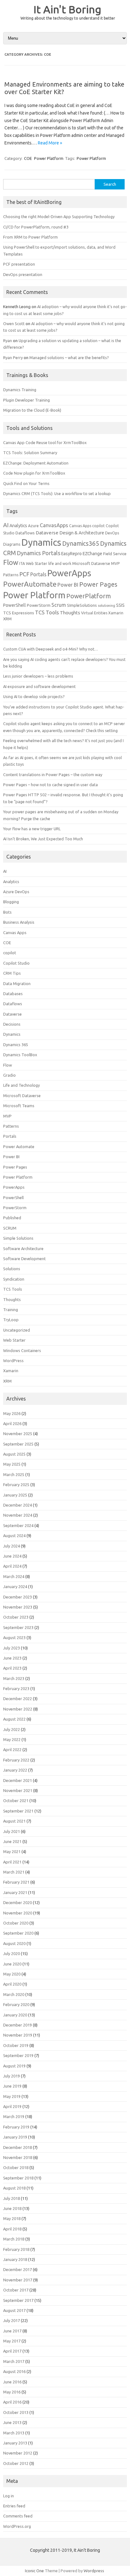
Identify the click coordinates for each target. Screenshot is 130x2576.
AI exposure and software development (39, 686)
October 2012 (16, 2463)
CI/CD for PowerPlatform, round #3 (36, 227)
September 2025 (18, 1444)
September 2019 (18, 2055)
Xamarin (116, 613)
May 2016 (12, 2392)
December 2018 (18, 2147)
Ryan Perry (13, 358)
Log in (9, 2496)
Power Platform (49, 158)
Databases (13, 994)
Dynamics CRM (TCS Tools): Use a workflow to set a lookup (57, 493)
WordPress (13, 1361)
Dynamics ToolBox (20, 1055)
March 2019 (14, 2117)
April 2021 (12, 1862)
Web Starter (14, 1340)
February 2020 (16, 2004)
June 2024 (12, 1556)
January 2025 (15, 1495)
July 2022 (12, 1729)
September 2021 (18, 1811)
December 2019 (18, 2025)
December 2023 (18, 1597)
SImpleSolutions (82, 605)
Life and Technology (21, 1085)
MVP (115, 563)
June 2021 (12, 1841)
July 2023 (12, 1648)
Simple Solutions (18, 1238)
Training (11, 1310)
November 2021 (18, 1790)
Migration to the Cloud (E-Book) (32, 410)
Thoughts (70, 613)
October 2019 (16, 2045)
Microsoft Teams (19, 1106)
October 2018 (16, 2167)
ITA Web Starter (33, 564)
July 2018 (12, 2198)
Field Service (115, 554)
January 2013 (15, 2443)
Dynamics (41, 542)
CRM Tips (12, 973)
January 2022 (15, 1770)
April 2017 (12, 2351)
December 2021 (18, 1780)
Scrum (59, 605)
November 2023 (18, 1607)
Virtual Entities (94, 613)
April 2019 (12, 2106)
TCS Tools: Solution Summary (30, 453)
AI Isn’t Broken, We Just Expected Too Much (43, 839)
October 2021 (16, 1801)
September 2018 (18, 2178)
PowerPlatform (89, 596)
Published (12, 1218)
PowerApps (69, 573)
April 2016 (12, 2402)
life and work (60, 564)
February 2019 (16, 2127)
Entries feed (14, 2506)
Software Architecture (23, 1249)
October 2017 (16, 2290)
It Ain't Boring (67, 9)
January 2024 (15, 1587)
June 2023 (12, 1658)
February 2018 (16, 2249)
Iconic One (34, 2571)
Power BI (68, 585)
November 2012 (18, 2453)
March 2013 (14, 2433)
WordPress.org (17, 2526)
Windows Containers (22, 1350)
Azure (33, 526)
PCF (24, 574)
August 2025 (14, 1454)
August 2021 (14, 1821)
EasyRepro (71, 554)
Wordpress (94, 2571)
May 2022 (12, 1739)
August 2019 (14, 2066)
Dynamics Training (20, 390)
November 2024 (18, 1515)
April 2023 (12, 1668)
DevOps (112, 533)
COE (28, 158)
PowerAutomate (30, 584)
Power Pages (98, 584)
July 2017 (12, 2320)
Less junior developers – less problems (38, 676)
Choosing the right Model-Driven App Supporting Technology (59, 217)
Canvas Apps (80, 526)
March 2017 (14, 2361)
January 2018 (15, 2259)
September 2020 (18, 1933)
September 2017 (18, 2300)
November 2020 (18, 1913)
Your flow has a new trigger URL (32, 829)
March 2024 (14, 1576)
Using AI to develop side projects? (34, 696)
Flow (11, 562)
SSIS (120, 605)
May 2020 (12, 1974)
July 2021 (12, 1831)
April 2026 (12, 1423)
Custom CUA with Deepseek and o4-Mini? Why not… (50, 649)
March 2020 (14, 1994)
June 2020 (12, 1964)
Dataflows (25, 533)
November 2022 (18, 1709)
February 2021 (16, 1882)
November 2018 (18, 2157)
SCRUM (10, 1228)
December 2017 (18, 2269)
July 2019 (12, 2076)
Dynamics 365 (16, 1045)
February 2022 (16, 1760)
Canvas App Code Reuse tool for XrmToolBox (45, 442)
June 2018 (12, 2208)
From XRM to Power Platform (30, 237)
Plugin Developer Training (27, 400)
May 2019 (12, 2096)
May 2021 (12, 1852)
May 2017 (12, 2341)
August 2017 (14, 2310)
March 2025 (14, 1474)
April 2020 (12, 1984)
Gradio (9, 1075)
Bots (7, 912)
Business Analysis (19, 922)
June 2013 (12, 2422)
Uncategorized (17, 1330)
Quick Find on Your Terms (26, 483)
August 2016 (14, 2371)
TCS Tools (47, 612)
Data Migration (17, 984)
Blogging (11, 902)
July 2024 (12, 1546)
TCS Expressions (19, 613)
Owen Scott (14, 324)
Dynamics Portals (38, 553)
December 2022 (18, 1699)
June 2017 (12, 2331)
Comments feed (18, 2516)
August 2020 (14, 1943)
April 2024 (12, 1566)
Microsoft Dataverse (91, 563)
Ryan (8, 341)
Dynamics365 (81, 544)
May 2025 (12, 1464)
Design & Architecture (82, 533)
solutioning (106, 606)
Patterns (11, 575)
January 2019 (15, 2137)
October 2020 (16, 1923)
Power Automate (19, 1147)
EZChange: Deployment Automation (36, 463)
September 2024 (18, 1525)
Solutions (12, 1269)
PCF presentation (19, 264)
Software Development (24, 1259)
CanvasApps (54, 525)
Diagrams (12, 544)
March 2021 (14, 1872)
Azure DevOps (16, 892)
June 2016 (12, 2382)
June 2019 (12, 2086)
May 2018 (12, 2218)
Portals (38, 574)
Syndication (14, 1279)
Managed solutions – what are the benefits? (69, 358)
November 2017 (18, 2280)
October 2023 (16, 1617)
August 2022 (14, 1719)
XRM (7, 619)
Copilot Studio (16, 963)
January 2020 (15, 2015)
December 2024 (18, 1505)
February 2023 (16, 1688)
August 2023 (14, 1637)
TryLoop (11, 1320)
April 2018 (12, 2229)
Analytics (18, 526)
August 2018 (14, 2188)
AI (6, 525)
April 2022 (12, 1750)
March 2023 (14, 1678)
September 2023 (18, 1627)
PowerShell (15, 605)
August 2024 (14, 1536)
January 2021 (15, 1892)
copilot (98, 526)
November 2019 (18, 2035)
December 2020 (18, 1902)
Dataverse (47, 533)
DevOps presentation (23, 274)
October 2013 (16, 2412)
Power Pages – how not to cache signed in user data (50, 785)
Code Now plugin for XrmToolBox (34, 473)
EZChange (92, 554)
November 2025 (18, 1434)
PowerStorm (39, 605)
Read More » (50, 143)
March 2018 (14, 2239)
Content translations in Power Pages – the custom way (53, 775)
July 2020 (12, 1953)
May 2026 (12, 1413)
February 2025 (16, 1485)
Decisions (12, 1024)
